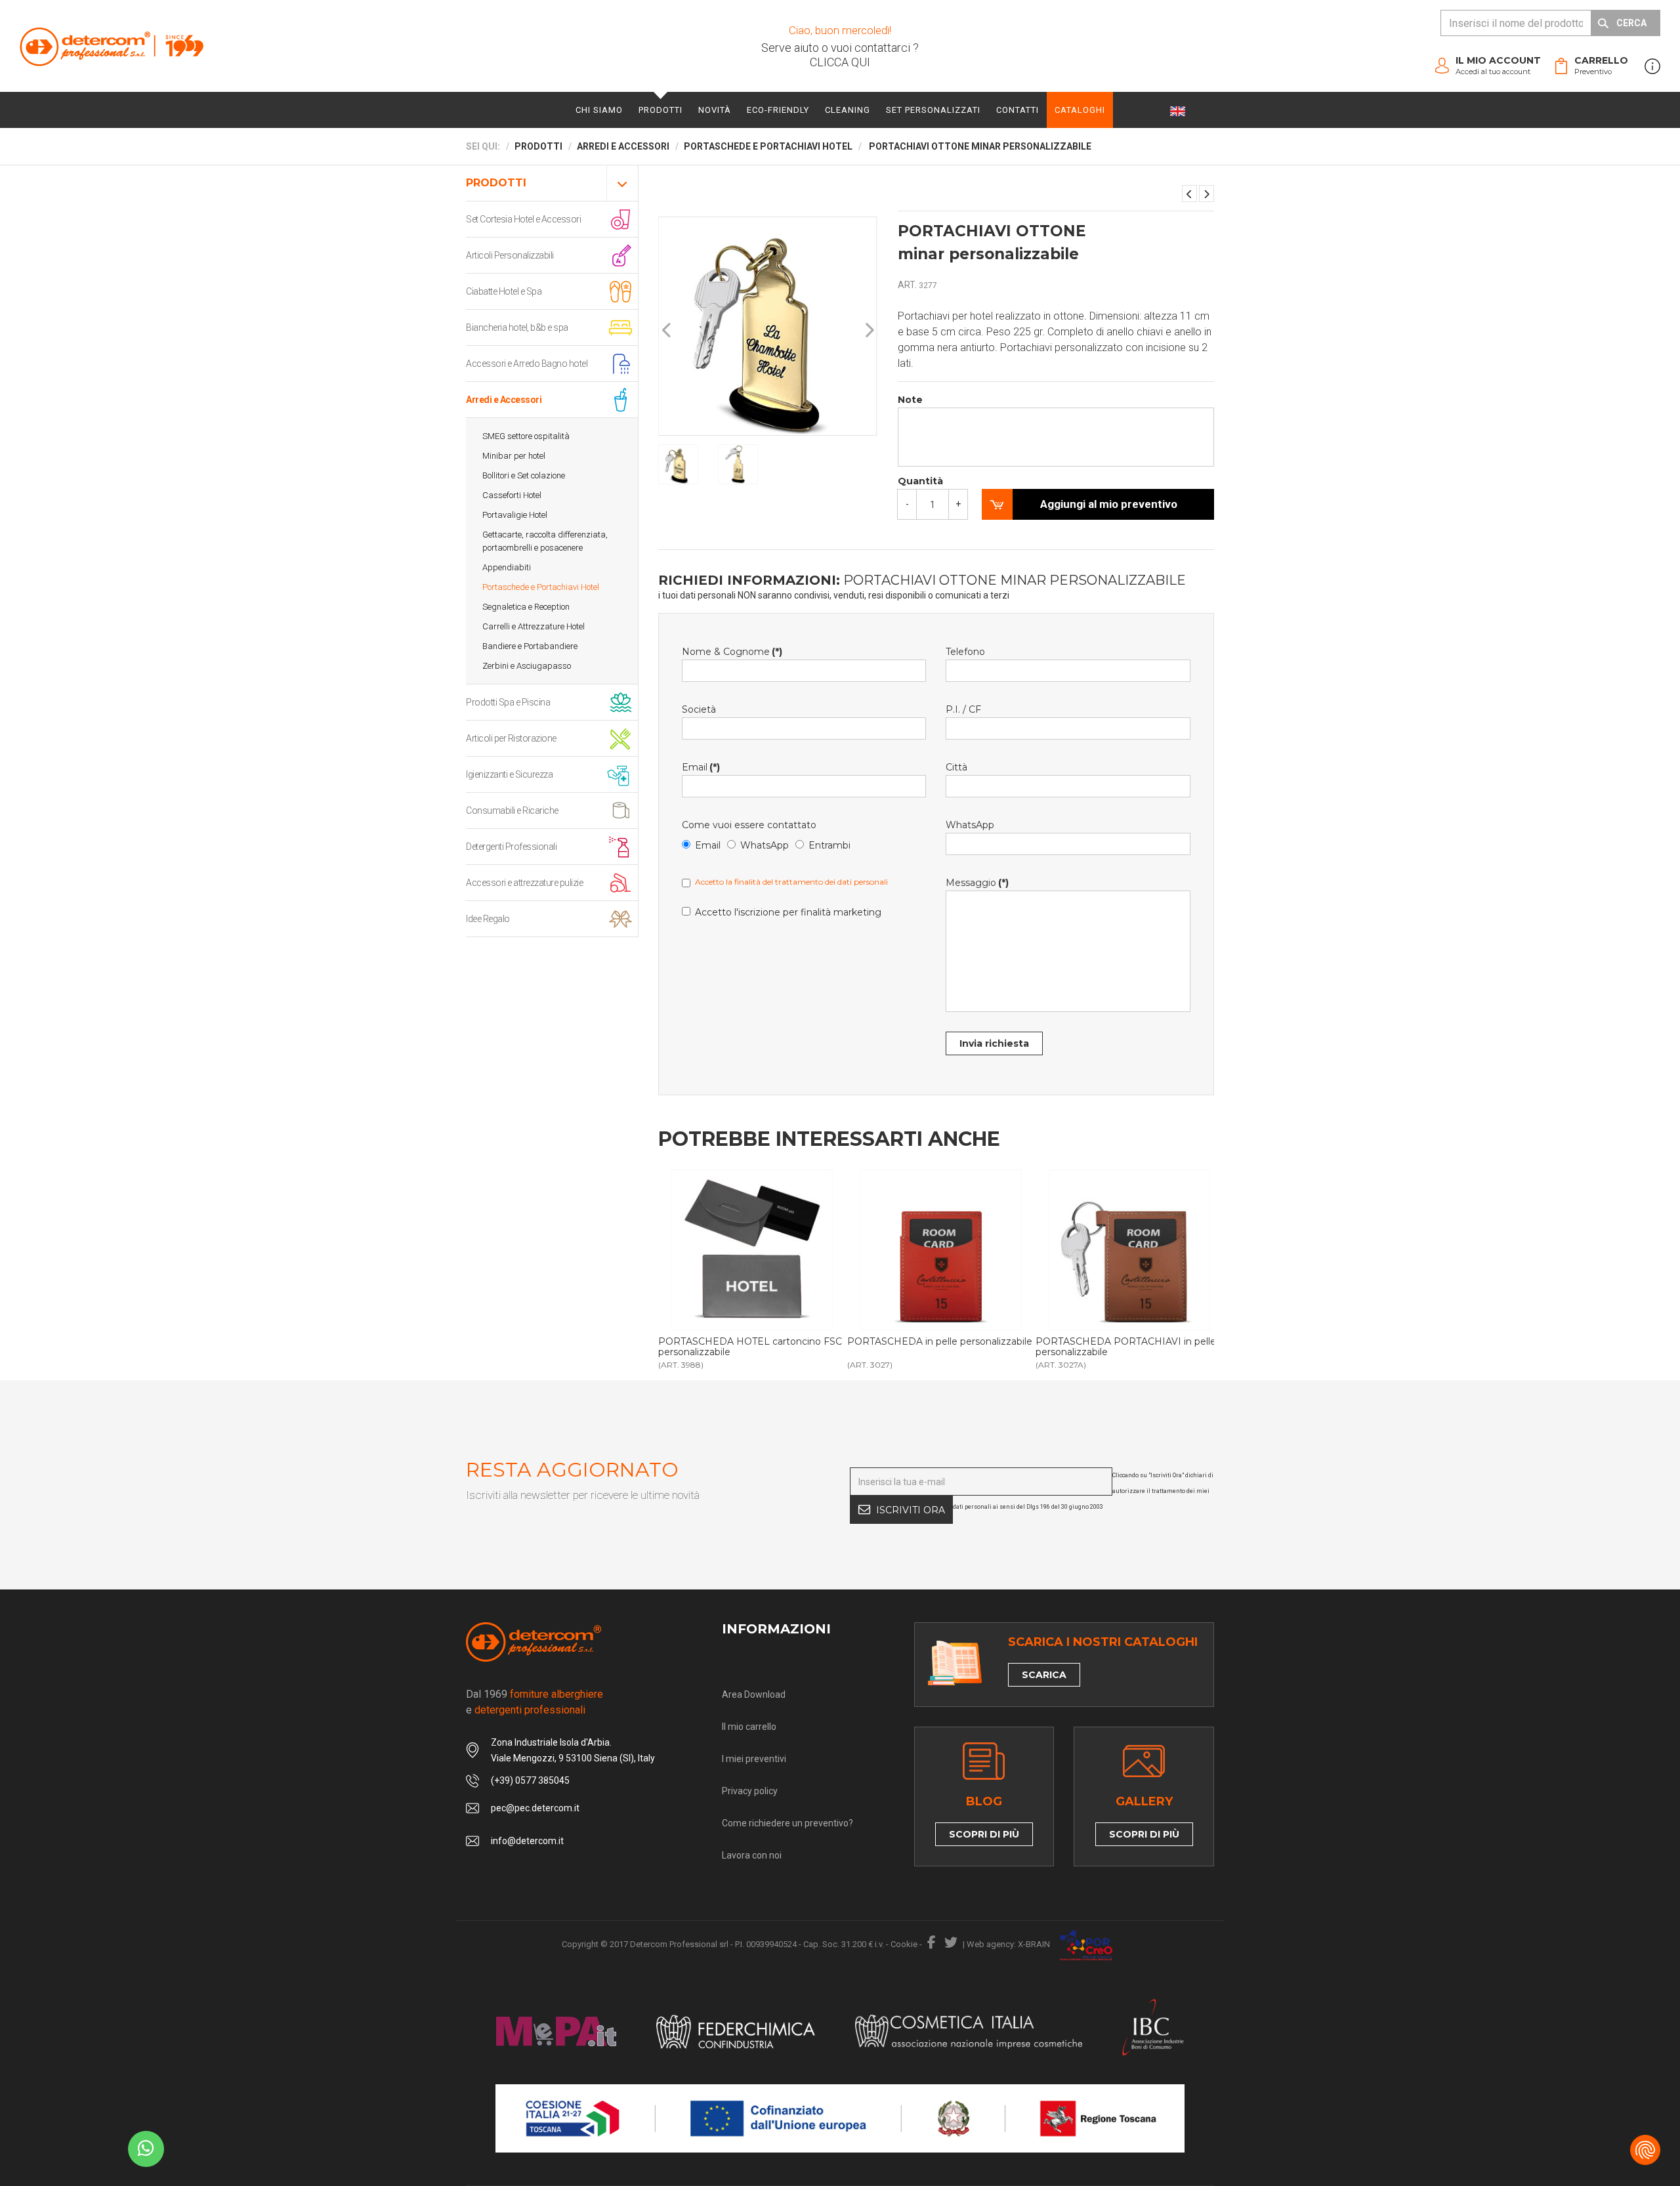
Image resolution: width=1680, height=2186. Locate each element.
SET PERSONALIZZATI (933, 110)
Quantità (920, 481)
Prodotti (661, 110)
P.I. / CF (963, 709)
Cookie (904, 1944)
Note (910, 400)
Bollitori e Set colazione (524, 475)
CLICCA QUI (840, 62)
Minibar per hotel (514, 456)
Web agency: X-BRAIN (1008, 1944)
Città (956, 767)
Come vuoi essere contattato (749, 825)
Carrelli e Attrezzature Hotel (534, 626)
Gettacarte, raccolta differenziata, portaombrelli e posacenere (545, 541)
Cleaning (848, 110)
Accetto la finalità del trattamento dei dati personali (791, 882)
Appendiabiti (507, 567)
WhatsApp (765, 845)
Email (701, 767)
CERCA (1631, 23)
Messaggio (977, 883)
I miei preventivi (754, 1759)
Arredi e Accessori (504, 400)
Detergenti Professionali (511, 847)
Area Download (754, 1694)
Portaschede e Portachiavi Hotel (541, 587)
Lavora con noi (752, 1855)
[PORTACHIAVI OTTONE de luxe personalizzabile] (1189, 194)
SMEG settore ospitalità (526, 436)
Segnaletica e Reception (526, 607)
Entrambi (829, 845)
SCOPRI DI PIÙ (984, 1834)
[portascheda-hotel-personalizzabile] (941, 1250)
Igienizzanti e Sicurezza (509, 774)
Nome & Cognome (732, 652)
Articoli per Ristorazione (511, 738)
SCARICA (1044, 1675)
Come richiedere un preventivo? (787, 1823)
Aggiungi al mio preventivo (1109, 504)
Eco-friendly (778, 110)
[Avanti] (869, 330)
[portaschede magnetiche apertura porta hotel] (752, 1250)
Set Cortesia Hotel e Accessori (523, 219)
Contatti (1018, 110)
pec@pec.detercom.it (535, 1808)
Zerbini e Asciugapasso (527, 666)
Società (699, 709)
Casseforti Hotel (512, 495)
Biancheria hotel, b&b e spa (517, 327)
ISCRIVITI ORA (911, 1510)
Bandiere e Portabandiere (530, 646)
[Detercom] (112, 46)
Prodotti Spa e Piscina (508, 702)
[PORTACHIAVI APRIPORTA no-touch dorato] (1207, 194)
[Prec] (667, 330)
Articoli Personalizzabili (510, 255)
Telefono (965, 652)
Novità (715, 110)
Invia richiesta (994, 1043)
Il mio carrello (749, 1727)
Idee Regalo (488, 919)
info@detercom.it (527, 1841)
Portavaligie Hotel (515, 515)
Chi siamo (599, 110)
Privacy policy (750, 1791)
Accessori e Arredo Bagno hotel (527, 364)
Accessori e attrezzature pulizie (524, 883)
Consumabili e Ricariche (512, 810)
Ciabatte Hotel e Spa (504, 291)
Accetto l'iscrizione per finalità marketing (788, 912)
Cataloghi (1080, 110)
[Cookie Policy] (1645, 2150)
